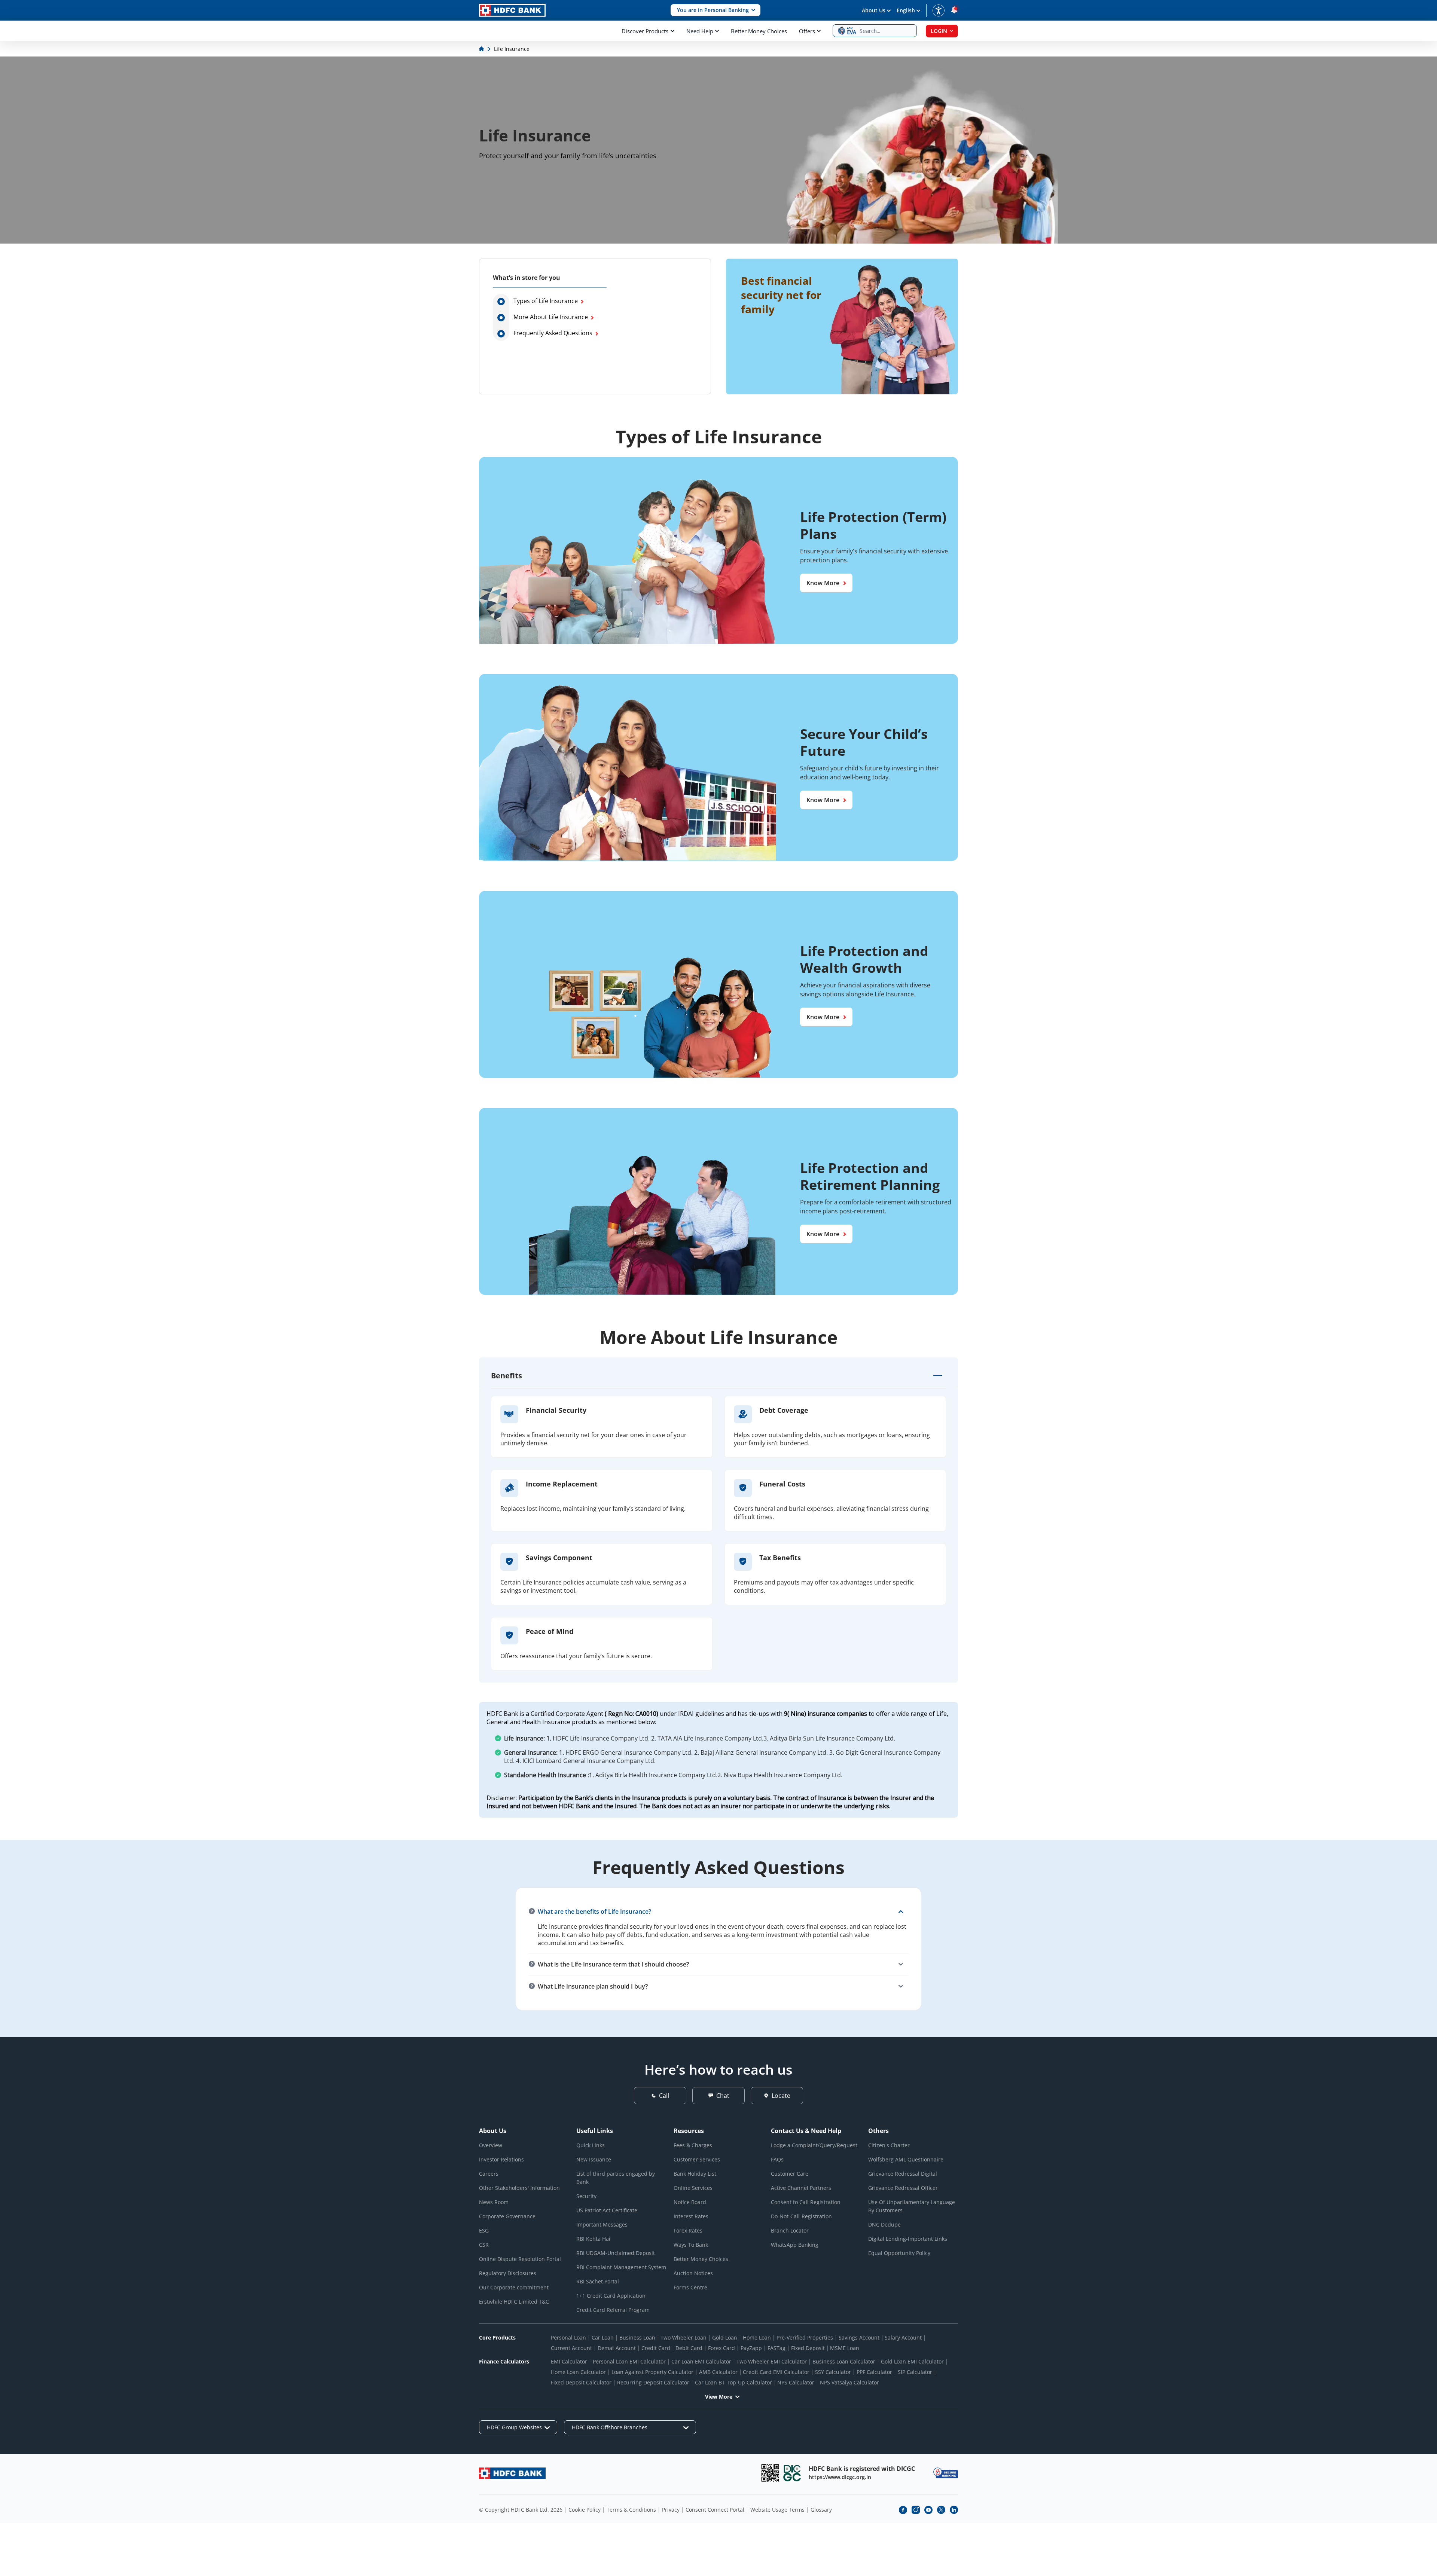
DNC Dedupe (884, 2224)
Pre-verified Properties (805, 2337)
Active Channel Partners (801, 2188)
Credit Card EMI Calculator (776, 2372)
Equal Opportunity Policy (899, 2253)
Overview (491, 2145)
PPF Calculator (874, 2372)
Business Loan (637, 2337)
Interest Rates (691, 2216)
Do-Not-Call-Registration (801, 2216)
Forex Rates (688, 2230)
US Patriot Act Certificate (607, 2210)
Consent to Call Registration (806, 2202)
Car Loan (603, 2337)
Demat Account (617, 2348)
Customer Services (697, 2159)
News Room (494, 2202)
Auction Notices (693, 2273)
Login (939, 31)
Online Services (693, 2188)
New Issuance (594, 2159)
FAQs (777, 2159)
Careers (489, 2174)
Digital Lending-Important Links (908, 2239)
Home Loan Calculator (578, 2372)
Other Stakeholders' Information (519, 2188)
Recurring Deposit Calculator (653, 2382)
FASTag (777, 2348)
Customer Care (790, 2174)
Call (664, 2096)
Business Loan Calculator (844, 2361)
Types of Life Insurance (546, 301)
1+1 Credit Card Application (611, 2296)
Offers (807, 31)
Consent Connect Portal (715, 2510)
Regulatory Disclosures (508, 2273)
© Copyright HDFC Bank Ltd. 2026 (521, 2510)
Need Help (700, 31)
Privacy (671, 2510)
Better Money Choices (759, 31)
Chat (723, 2096)
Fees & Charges (693, 2145)
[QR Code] (770, 2473)
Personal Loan (568, 2337)
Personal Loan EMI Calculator (629, 2361)
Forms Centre (690, 2287)
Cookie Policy (585, 2510)
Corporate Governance (507, 2216)
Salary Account (903, 2337)
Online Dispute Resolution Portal (520, 2259)
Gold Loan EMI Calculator (912, 2361)
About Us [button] (874, 10)
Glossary (821, 2510)
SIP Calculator (915, 2372)
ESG (484, 2230)
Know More (823, 583)
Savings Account (859, 2337)
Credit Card (656, 2348)
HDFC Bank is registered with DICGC (862, 2469)
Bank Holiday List (695, 2174)
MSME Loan (845, 2348)
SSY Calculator (833, 2372)
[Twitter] (941, 2510)
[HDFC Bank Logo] (512, 10)
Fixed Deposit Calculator (581, 2382)
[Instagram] (916, 2510)
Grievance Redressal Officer (903, 2188)
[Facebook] (903, 2510)
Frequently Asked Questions (553, 333)
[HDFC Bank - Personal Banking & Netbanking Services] (512, 2473)
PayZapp (751, 2348)
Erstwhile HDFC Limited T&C (514, 2302)
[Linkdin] (954, 2510)
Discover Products (645, 31)
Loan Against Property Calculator (652, 2372)
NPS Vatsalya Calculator (849, 2382)
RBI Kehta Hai (593, 2239)
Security (586, 2196)
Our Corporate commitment (514, 2287)
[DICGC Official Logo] (792, 2473)
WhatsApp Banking (795, 2245)
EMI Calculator (569, 2361)
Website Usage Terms (777, 2510)
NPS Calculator (796, 2382)
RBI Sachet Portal (598, 2281)
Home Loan (757, 2337)
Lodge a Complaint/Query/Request (814, 2145)
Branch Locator (790, 2230)
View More (719, 2397)
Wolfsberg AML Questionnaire (906, 2159)
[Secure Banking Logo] (946, 2473)
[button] (716, 10)
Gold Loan (725, 2337)
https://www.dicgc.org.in (840, 2477)
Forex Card (721, 2348)
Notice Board (690, 2202)
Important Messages (602, 2224)
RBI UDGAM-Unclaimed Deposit (616, 2253)
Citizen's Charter (889, 2145)
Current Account (571, 2348)
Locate (781, 2096)
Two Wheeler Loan (684, 2337)
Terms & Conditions (631, 2510)
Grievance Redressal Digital (903, 2174)
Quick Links (591, 2145)
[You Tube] (928, 2510)
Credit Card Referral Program (613, 2310)
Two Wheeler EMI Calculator (772, 2361)
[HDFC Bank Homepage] (482, 49)
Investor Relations (501, 2159)
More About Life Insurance (551, 317)
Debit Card (689, 2348)
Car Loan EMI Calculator (701, 2361)
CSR (484, 2245)
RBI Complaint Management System (621, 2267)
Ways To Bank (691, 2245)
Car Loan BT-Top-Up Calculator (733, 2382)
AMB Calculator (718, 2372)
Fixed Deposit (808, 2348)
